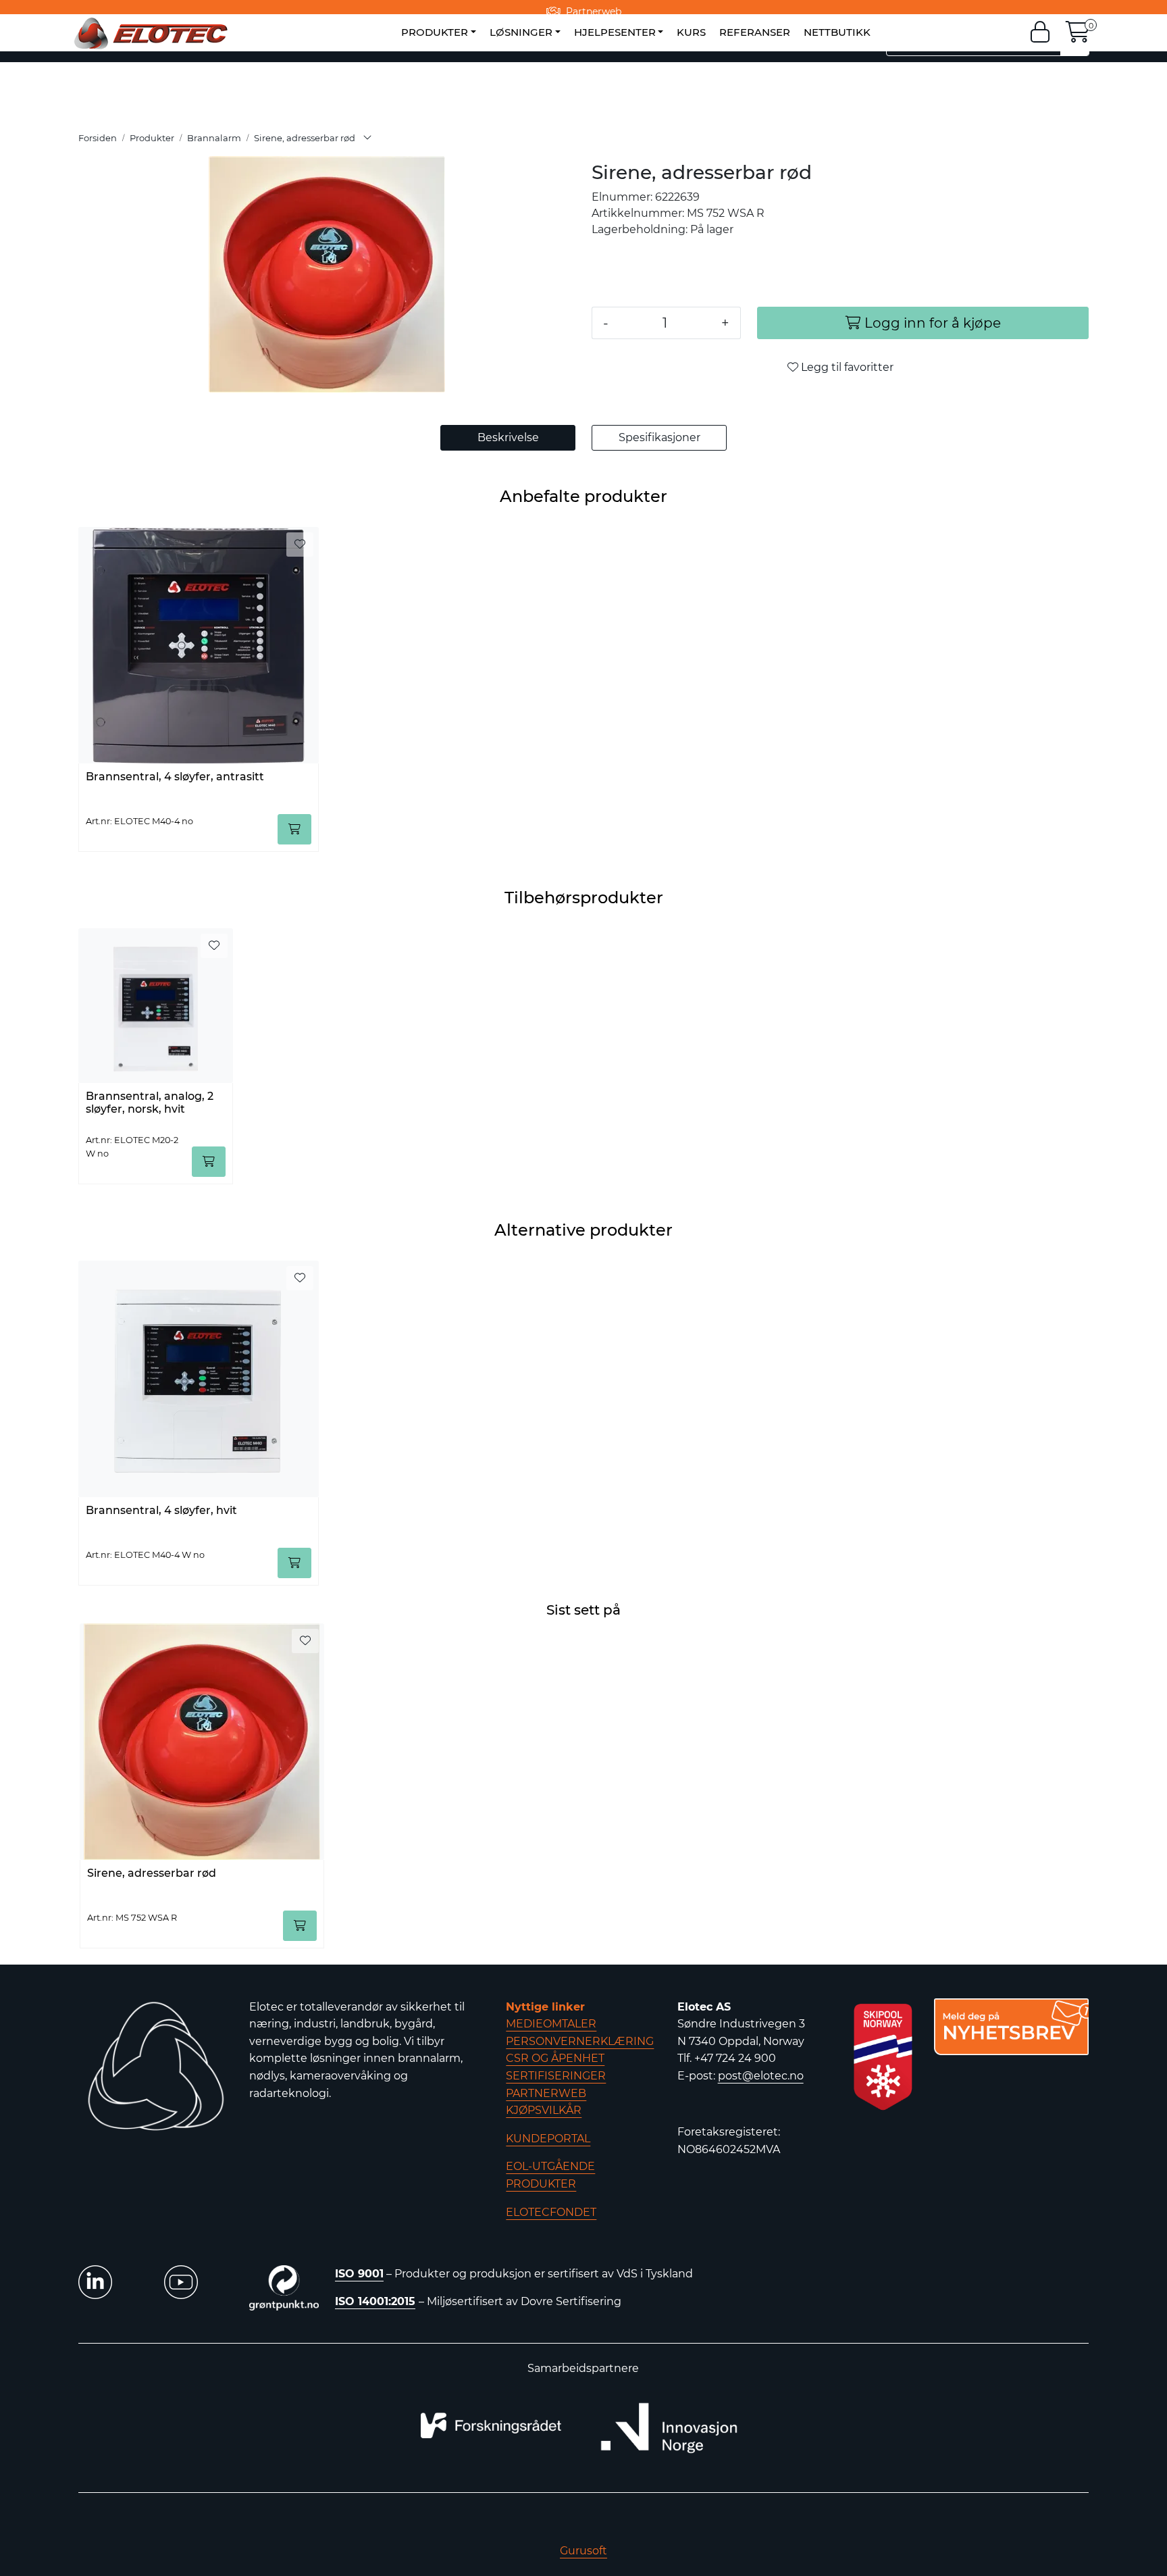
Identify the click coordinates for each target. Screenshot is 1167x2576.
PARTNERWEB (546, 2093)
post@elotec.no (761, 2076)
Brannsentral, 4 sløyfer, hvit (161, 1510)
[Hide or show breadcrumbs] (367, 138)
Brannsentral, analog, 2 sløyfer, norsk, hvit (150, 1103)
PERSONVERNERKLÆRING (580, 2041)
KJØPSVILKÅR (544, 2110)
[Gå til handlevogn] (1078, 36)
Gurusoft (583, 2551)
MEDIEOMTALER (551, 2024)
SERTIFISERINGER (556, 2076)
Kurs (691, 32)
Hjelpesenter (615, 32)
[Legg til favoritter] (300, 545)
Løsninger (521, 32)
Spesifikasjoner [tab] (659, 437)
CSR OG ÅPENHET (555, 2058)
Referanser (755, 32)
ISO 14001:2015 (375, 2301)
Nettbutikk (837, 32)
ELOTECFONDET (551, 2212)
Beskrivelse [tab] (508, 437)
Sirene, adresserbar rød (152, 1873)
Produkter (435, 32)
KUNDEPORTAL (548, 2139)
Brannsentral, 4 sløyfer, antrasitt (175, 777)
